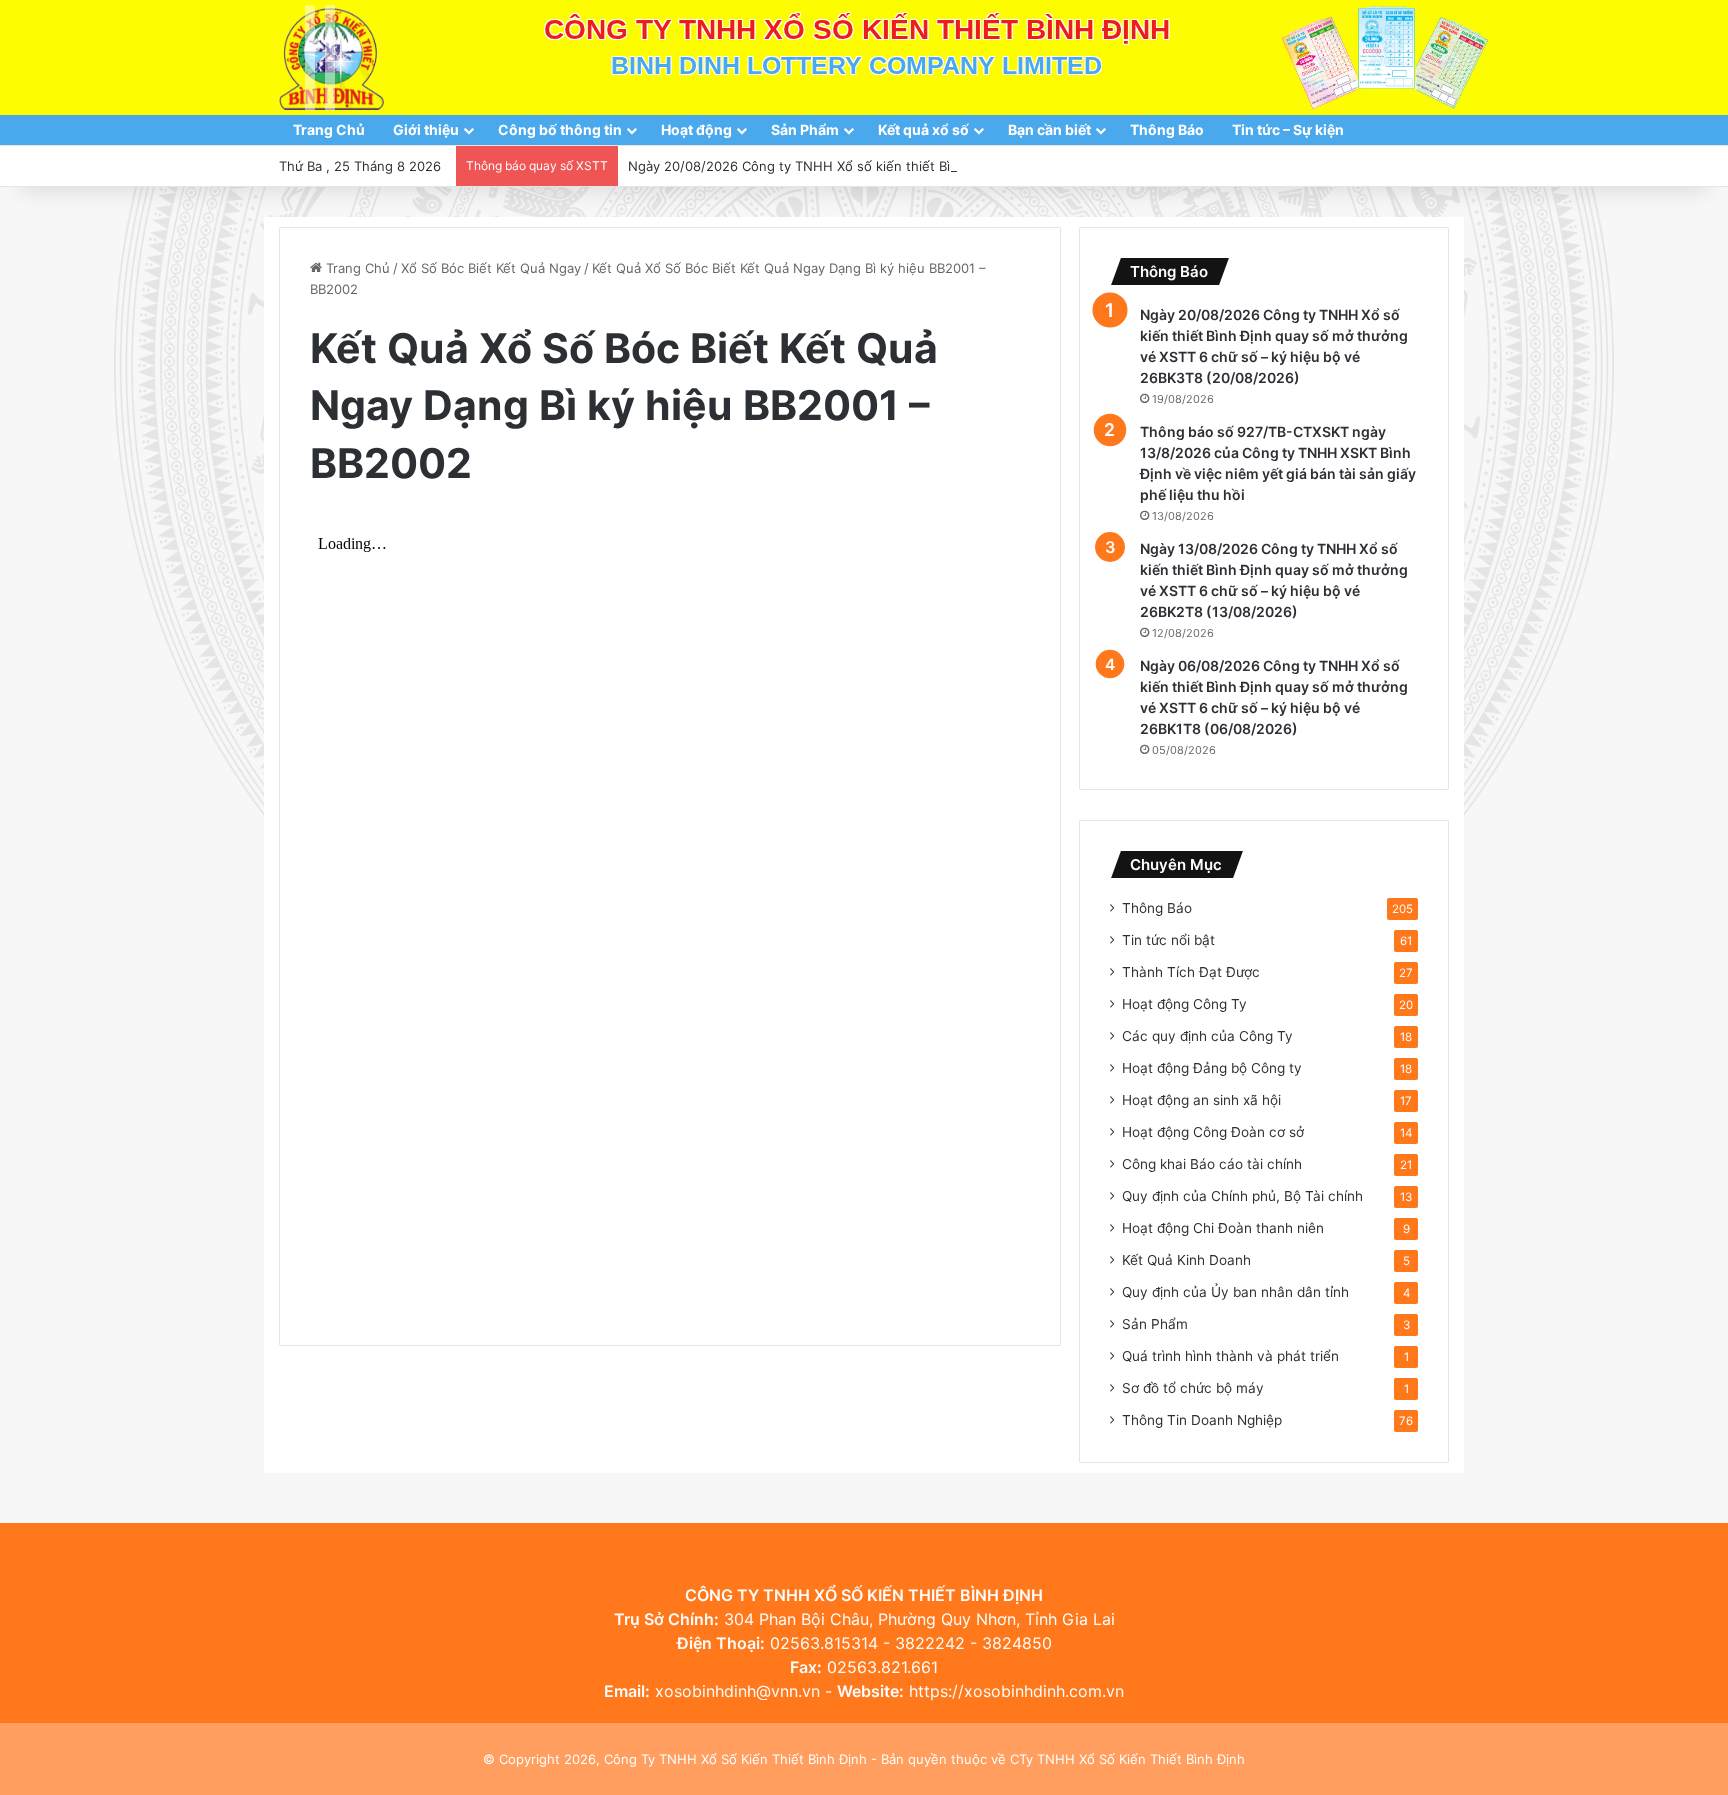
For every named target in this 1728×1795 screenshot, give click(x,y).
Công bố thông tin (560, 129)
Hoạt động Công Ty (1184, 1004)
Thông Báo (1167, 129)
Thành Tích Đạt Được (1191, 972)
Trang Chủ (329, 129)
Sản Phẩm (805, 129)
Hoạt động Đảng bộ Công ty (1212, 1068)
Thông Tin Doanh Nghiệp (1202, 1420)
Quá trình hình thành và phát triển (1230, 1356)
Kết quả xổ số (923, 129)
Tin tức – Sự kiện (1288, 129)
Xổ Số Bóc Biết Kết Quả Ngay (491, 268)
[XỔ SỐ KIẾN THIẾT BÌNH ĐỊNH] (331, 57)
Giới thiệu (426, 129)
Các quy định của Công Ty (1207, 1036)
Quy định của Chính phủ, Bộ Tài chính (1242, 1196)
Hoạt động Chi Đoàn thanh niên (1223, 1228)
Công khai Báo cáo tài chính (1212, 1164)
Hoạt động (696, 129)
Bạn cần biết (1049, 129)
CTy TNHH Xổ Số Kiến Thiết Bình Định (1127, 1759)
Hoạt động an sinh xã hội (1201, 1100)
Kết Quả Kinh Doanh (1186, 1260)
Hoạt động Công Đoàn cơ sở (1213, 1132)
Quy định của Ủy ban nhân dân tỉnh (1235, 1292)
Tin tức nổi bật (1168, 940)
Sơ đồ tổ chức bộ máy (1193, 1388)
